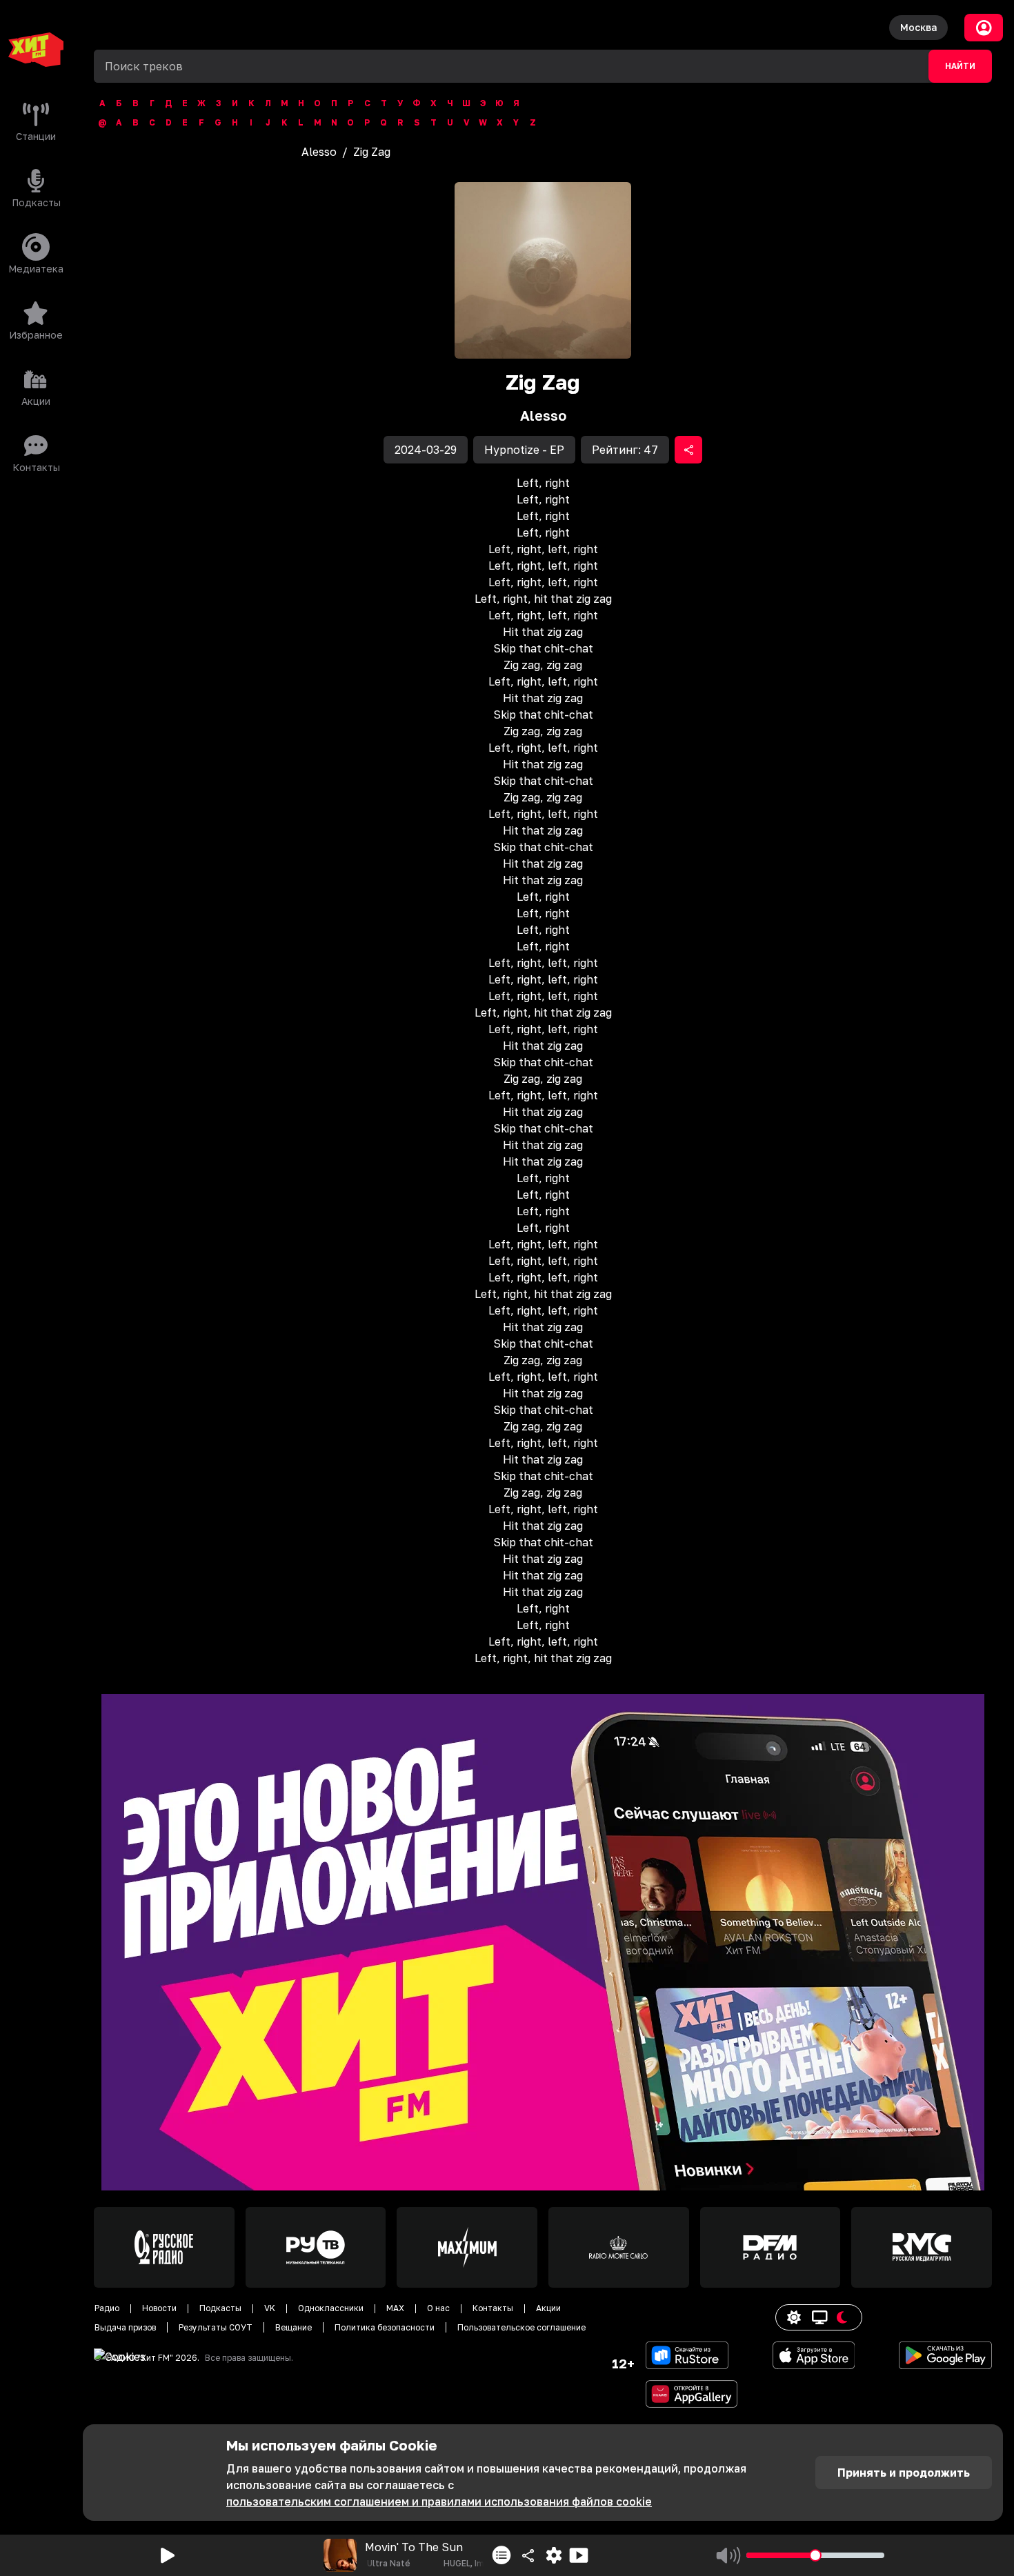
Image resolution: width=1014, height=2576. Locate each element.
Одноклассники (331, 2308)
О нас (438, 2308)
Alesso (319, 152)
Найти (960, 66)
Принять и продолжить (904, 2473)
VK (270, 2308)
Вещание (294, 2327)
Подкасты (220, 2308)
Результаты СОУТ (216, 2327)
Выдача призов (125, 2327)
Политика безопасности (385, 2327)
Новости (159, 2308)
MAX (395, 2308)
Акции (548, 2308)
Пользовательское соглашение (521, 2327)
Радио (107, 2308)
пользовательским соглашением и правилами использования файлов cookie (439, 2502)
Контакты (493, 2308)
